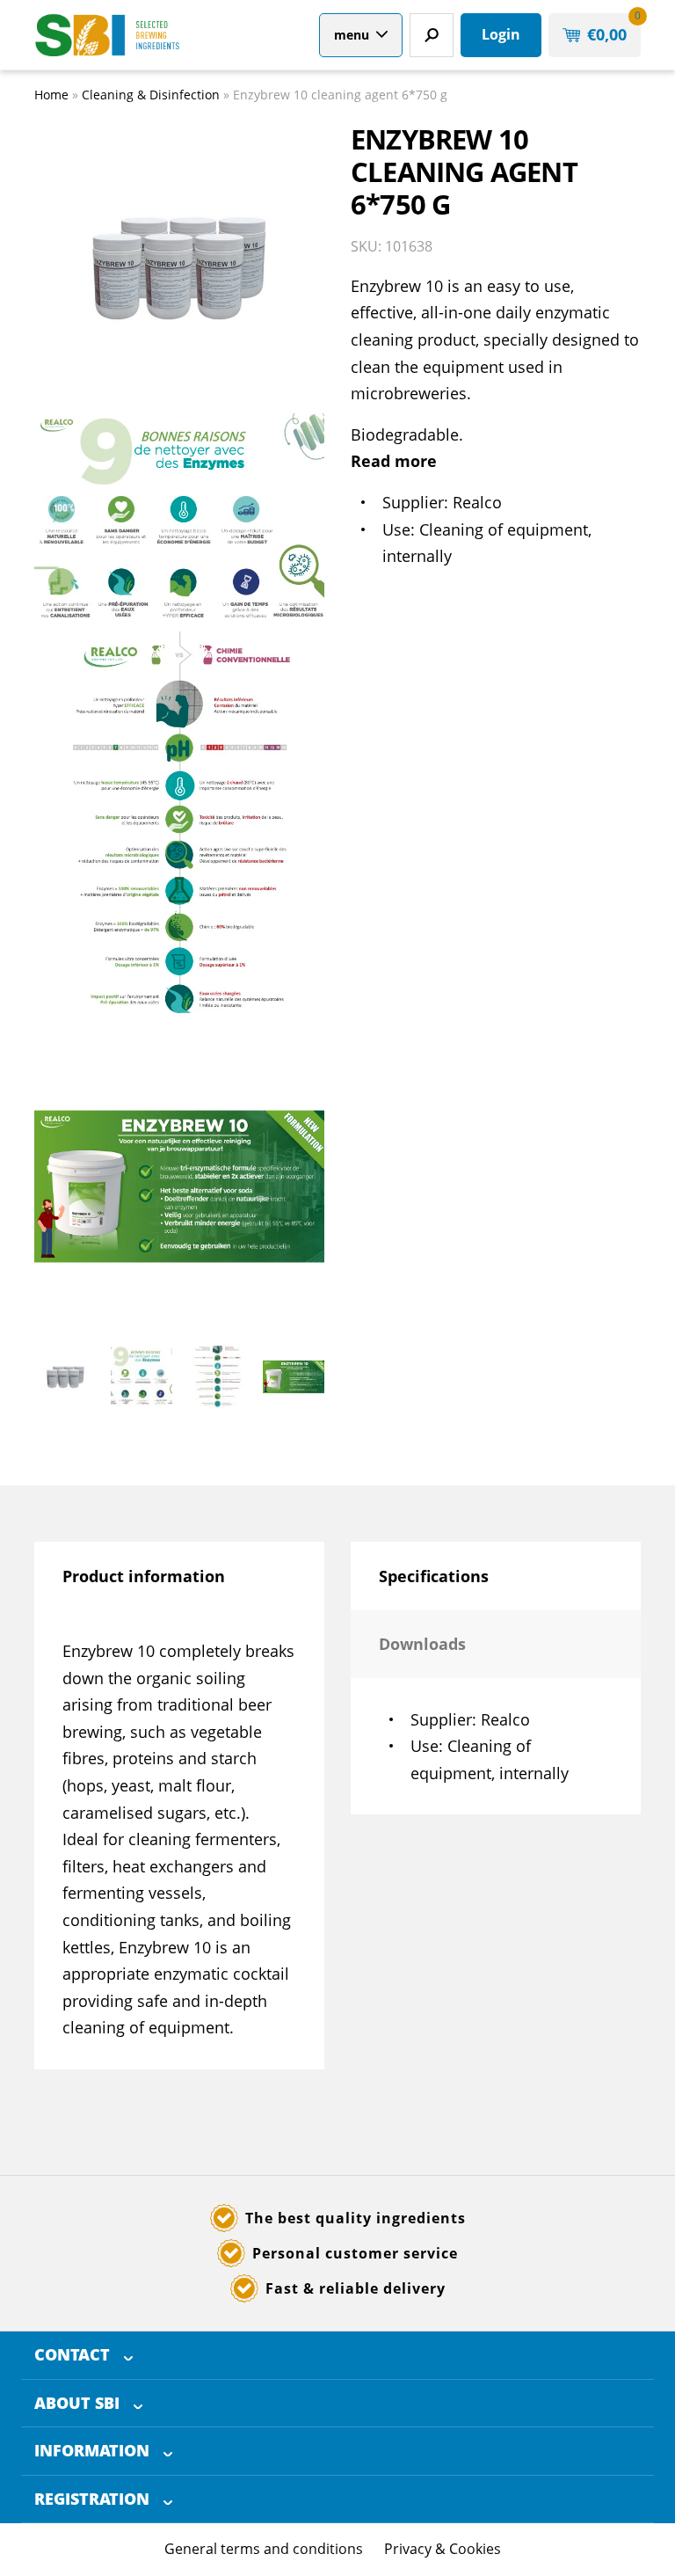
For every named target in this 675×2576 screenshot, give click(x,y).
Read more (394, 461)
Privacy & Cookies (443, 2549)
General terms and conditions (264, 2549)
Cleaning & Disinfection (151, 95)
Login (501, 34)
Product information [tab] (144, 1576)
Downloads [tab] (422, 1644)
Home (51, 95)
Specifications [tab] (434, 1576)
